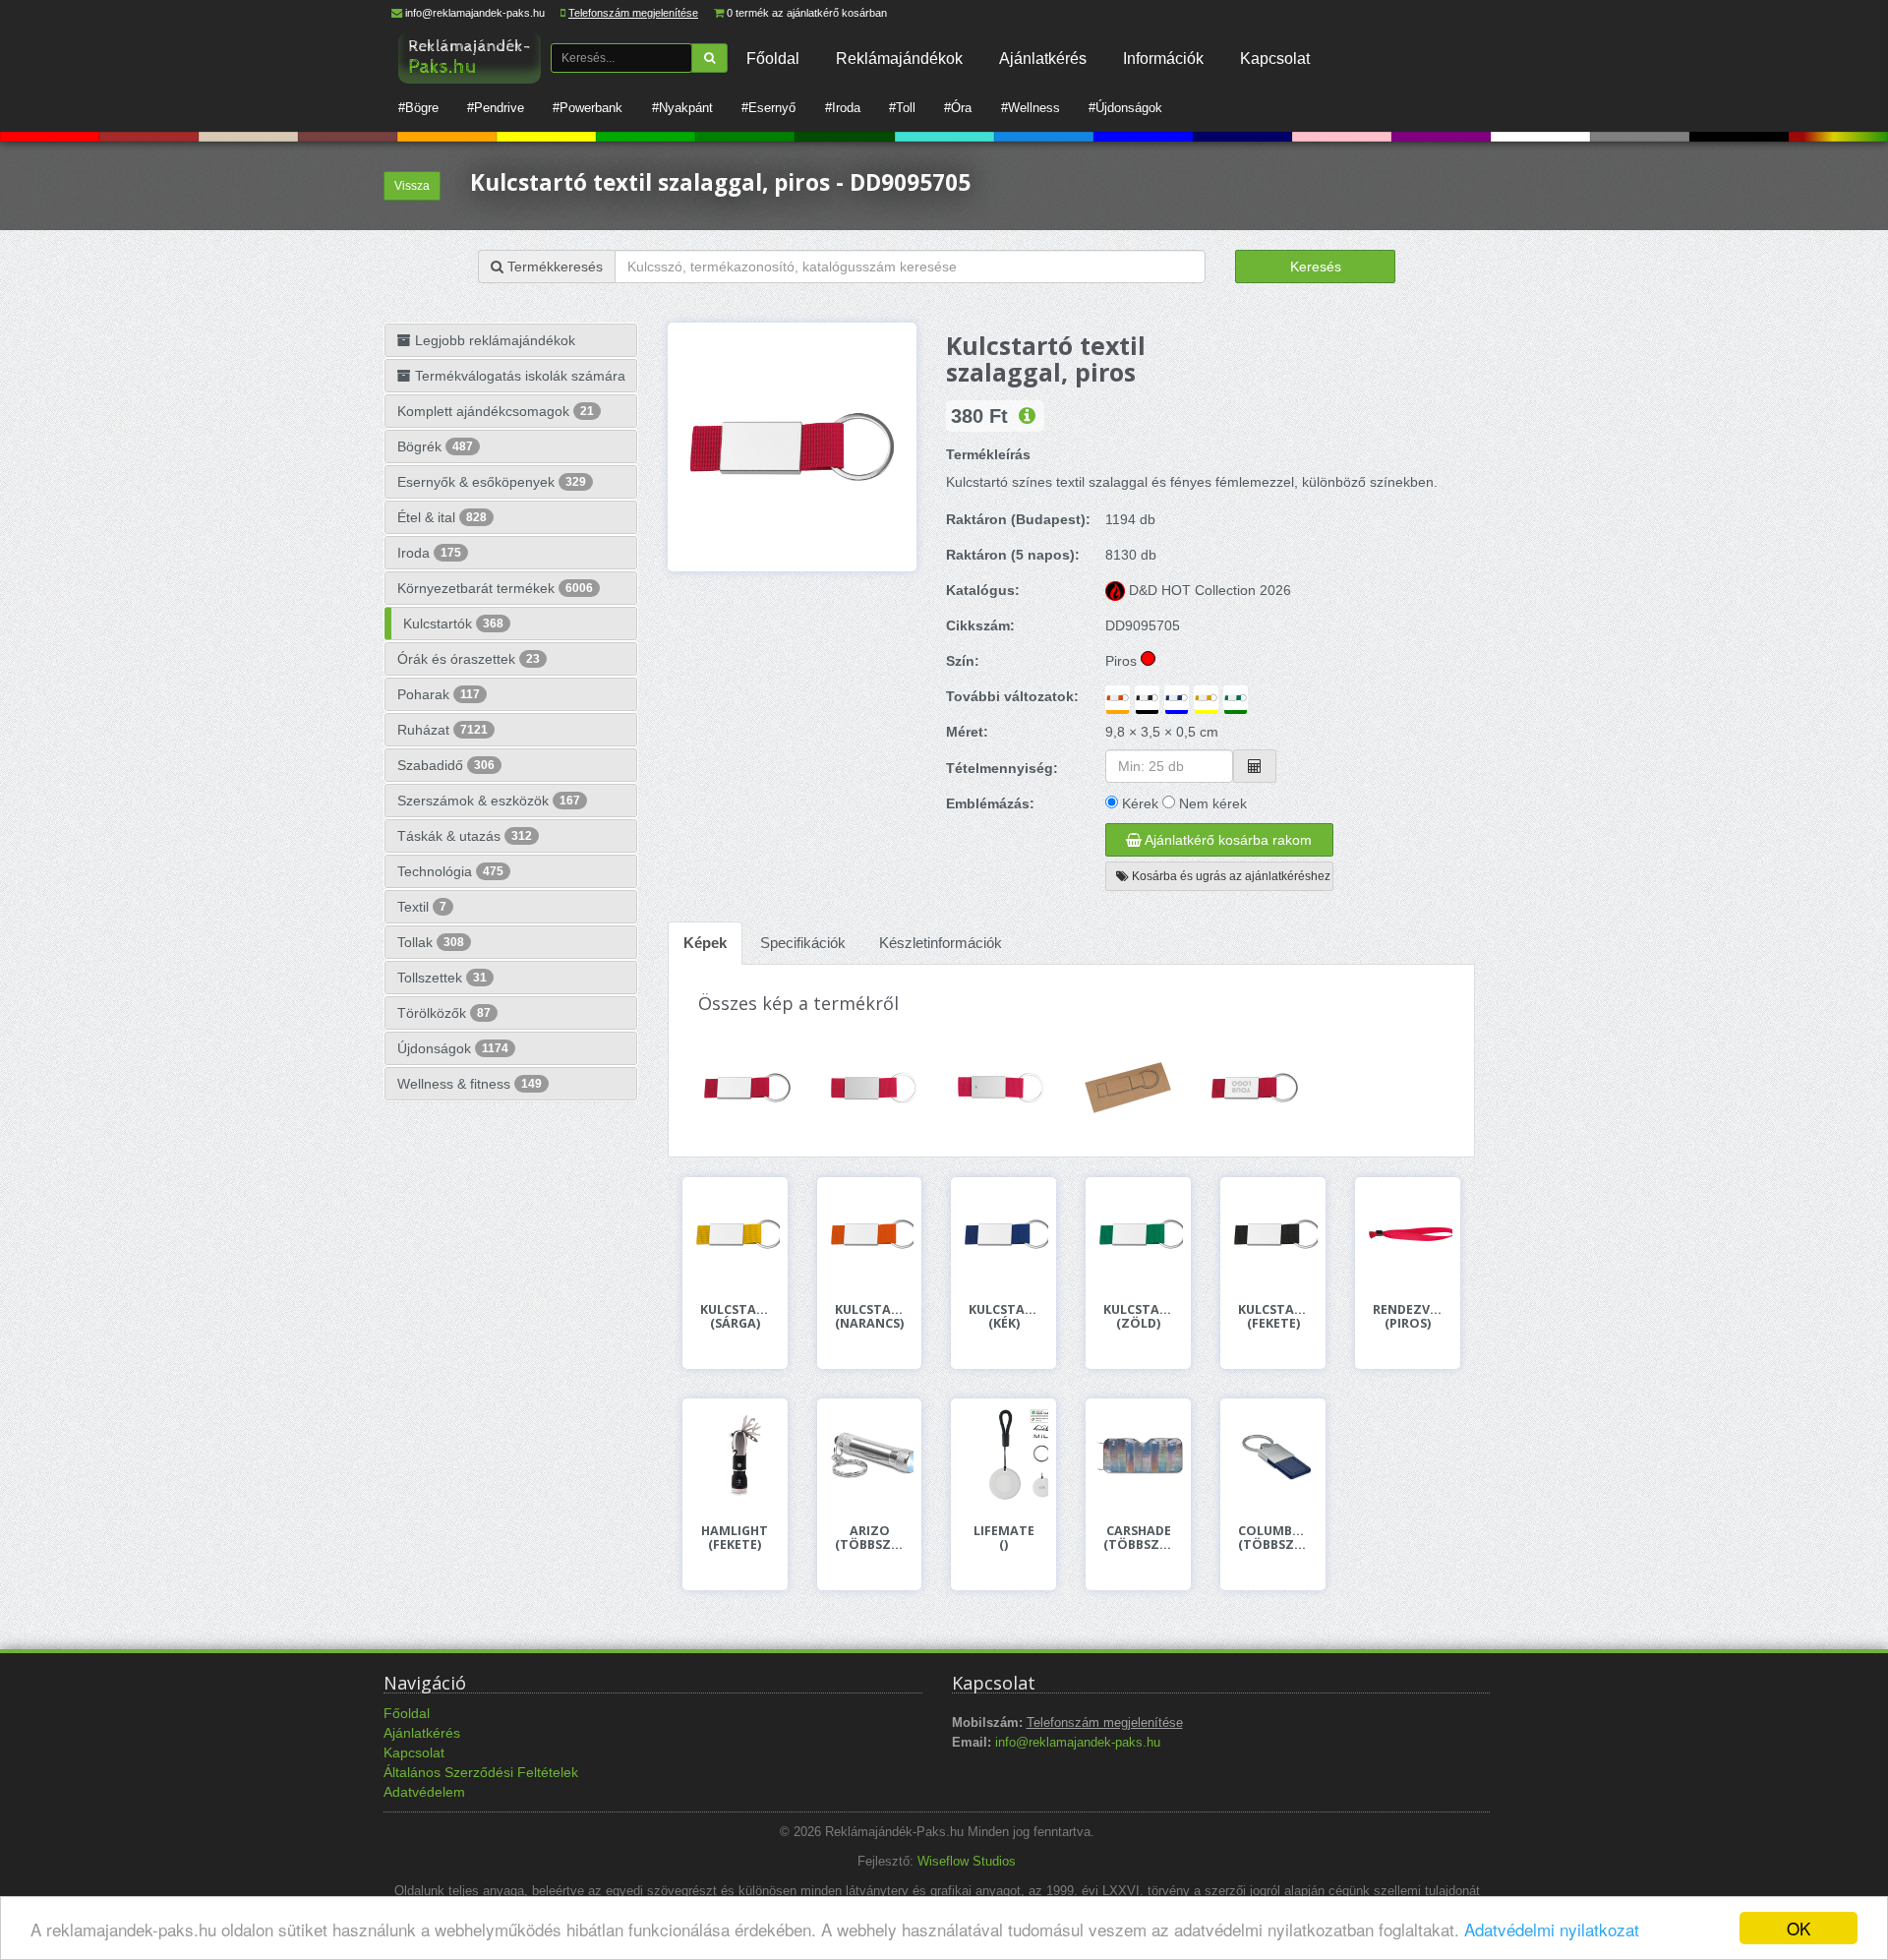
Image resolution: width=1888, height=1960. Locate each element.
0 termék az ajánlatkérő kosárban (807, 13)
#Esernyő (768, 108)
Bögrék (435, 446)
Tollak (431, 942)
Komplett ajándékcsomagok (496, 411)
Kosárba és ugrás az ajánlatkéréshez (1230, 876)
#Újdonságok (1125, 108)
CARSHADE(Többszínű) (1138, 1538)
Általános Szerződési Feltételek (481, 1772)
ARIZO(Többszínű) (870, 1538)
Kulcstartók (453, 624)
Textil (422, 907)
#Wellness (1031, 108)
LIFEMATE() (1004, 1538)
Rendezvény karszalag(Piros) (1408, 1317)
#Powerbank (588, 108)
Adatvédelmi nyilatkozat (1552, 1929)
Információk (1163, 58)
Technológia (450, 871)
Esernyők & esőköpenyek (492, 482)
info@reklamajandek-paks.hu (475, 13)
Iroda (429, 553)
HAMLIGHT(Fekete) (735, 1538)
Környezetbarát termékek (495, 588)
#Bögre (418, 108)
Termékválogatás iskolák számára (518, 376)
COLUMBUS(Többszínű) (1273, 1538)
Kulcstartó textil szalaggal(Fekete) (1273, 1317)
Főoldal (773, 58)
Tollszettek (442, 978)
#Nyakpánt (682, 108)
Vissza (412, 186)
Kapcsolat (1275, 58)
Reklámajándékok (899, 58)
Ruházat (442, 730)
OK (1799, 1928)
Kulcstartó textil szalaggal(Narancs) (870, 1317)
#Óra (958, 108)
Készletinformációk (941, 943)
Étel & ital (442, 517)
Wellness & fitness (470, 1084)
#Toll (902, 108)
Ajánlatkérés (1043, 58)
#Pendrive (496, 108)
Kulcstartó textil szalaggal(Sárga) (735, 1317)
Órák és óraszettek (469, 659)
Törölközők (444, 1013)
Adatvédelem (424, 1792)
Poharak (439, 694)
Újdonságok (453, 1048)
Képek (705, 943)
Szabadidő (446, 765)
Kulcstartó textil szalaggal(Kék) (1003, 1317)
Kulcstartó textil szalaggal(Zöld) (1138, 1317)
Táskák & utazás (465, 836)
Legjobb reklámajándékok (493, 340)
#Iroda (843, 108)
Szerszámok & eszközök (489, 801)
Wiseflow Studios (967, 1862)
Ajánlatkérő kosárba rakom (1227, 840)
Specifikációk (803, 943)
